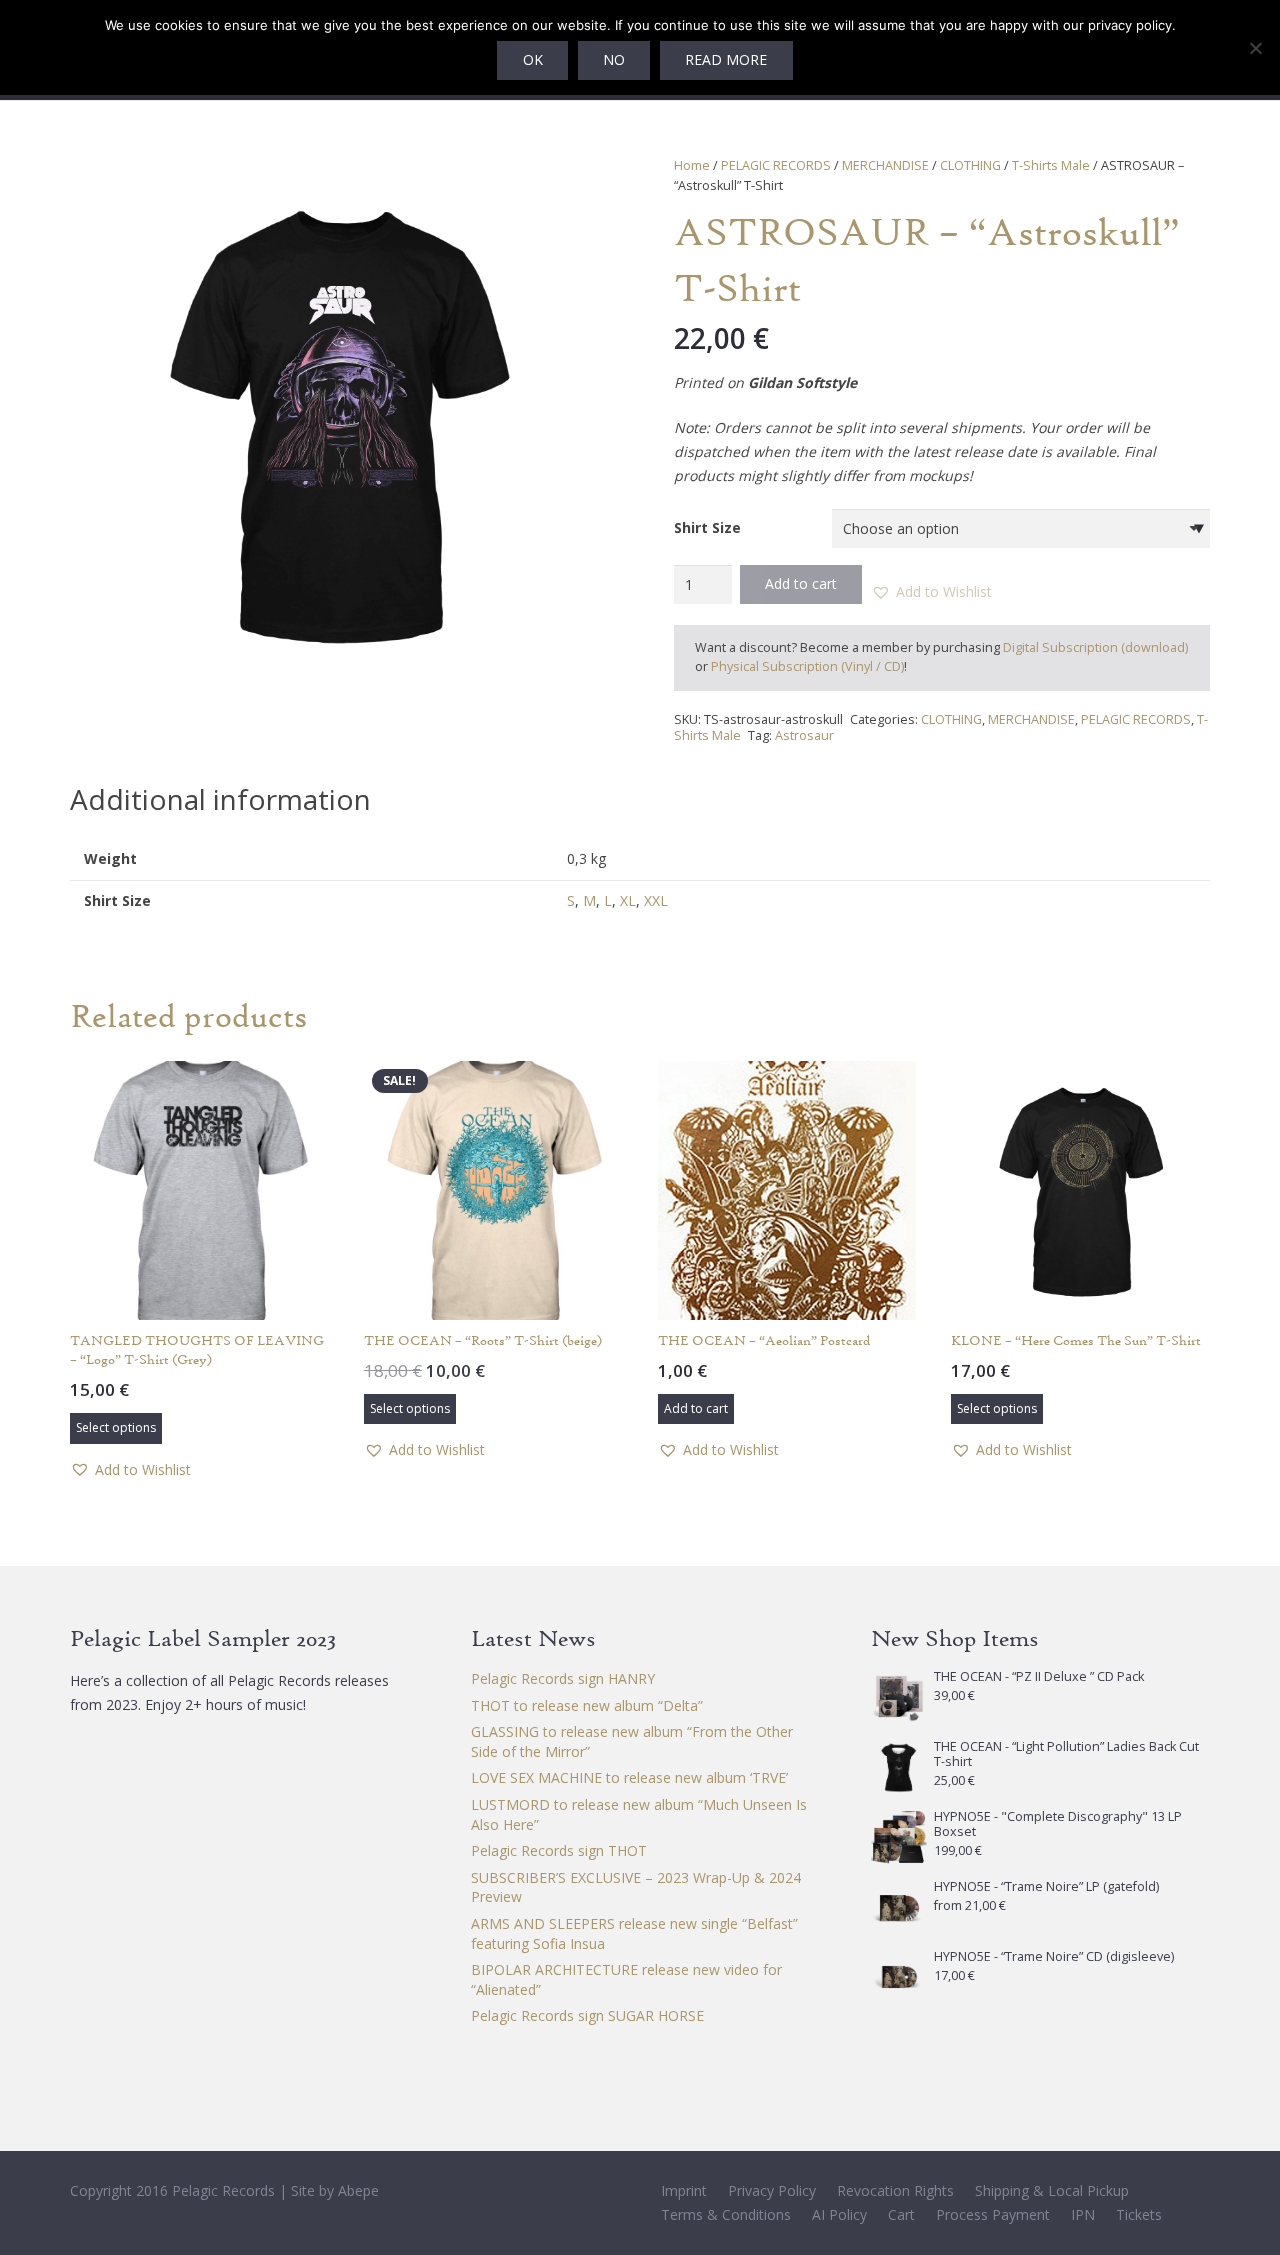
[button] (578, 184)
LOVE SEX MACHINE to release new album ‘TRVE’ (629, 1777)
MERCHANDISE (885, 165)
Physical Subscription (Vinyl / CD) (807, 666)
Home (692, 165)
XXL (656, 900)
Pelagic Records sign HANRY (563, 1678)
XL (628, 900)
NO (614, 59)
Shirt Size (707, 527)
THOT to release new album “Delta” (587, 1705)
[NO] (1255, 48)
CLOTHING (970, 165)
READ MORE (726, 59)
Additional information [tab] (220, 799)
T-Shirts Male (1051, 165)
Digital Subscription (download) (1095, 647)
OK (533, 59)
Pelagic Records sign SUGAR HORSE (587, 2015)
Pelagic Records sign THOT (559, 1850)
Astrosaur (804, 735)
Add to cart (801, 583)
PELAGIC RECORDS (776, 165)
